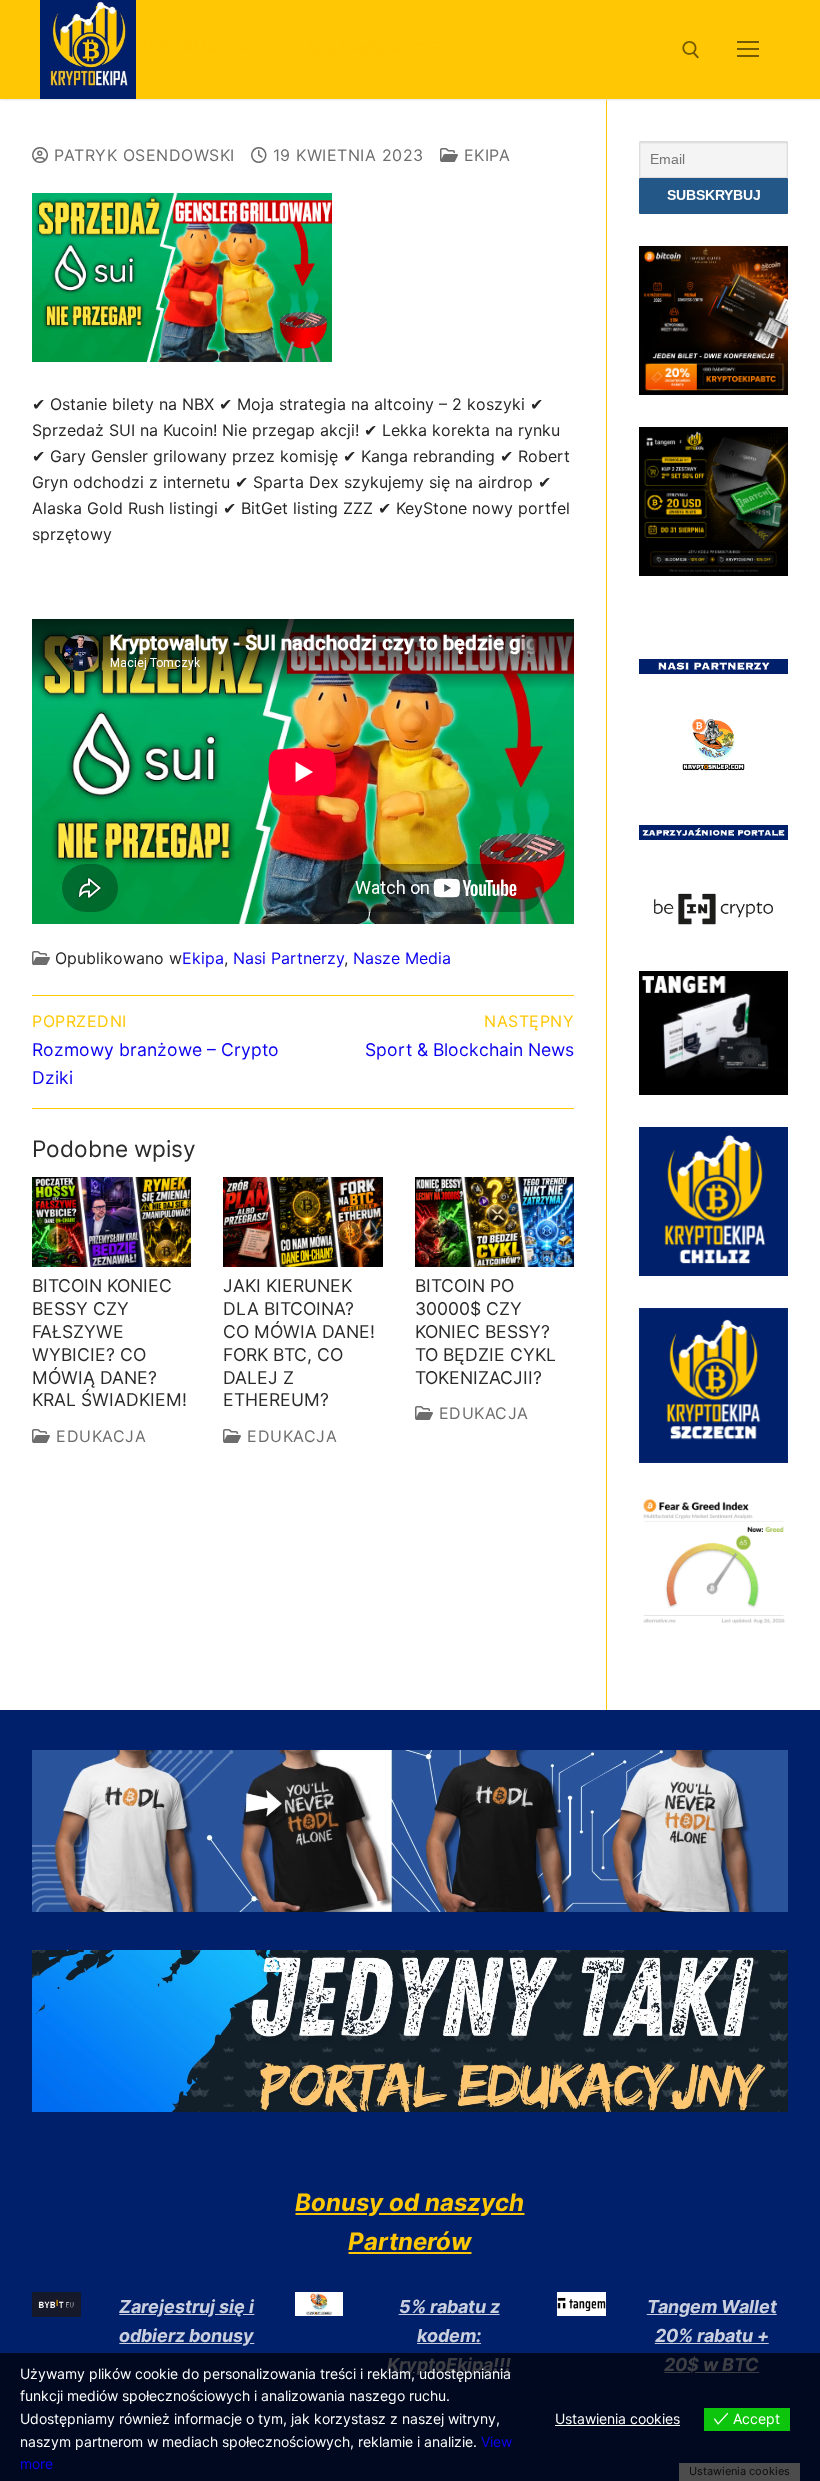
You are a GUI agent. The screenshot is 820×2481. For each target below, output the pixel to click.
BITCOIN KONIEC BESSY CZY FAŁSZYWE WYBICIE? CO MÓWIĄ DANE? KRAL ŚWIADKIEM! (109, 1342)
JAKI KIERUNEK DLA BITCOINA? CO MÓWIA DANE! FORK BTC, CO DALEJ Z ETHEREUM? (299, 1342)
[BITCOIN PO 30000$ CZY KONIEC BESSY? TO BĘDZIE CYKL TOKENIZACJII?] (494, 1222)
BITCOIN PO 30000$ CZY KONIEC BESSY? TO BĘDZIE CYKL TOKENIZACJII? (485, 1331)
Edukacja (98, 1436)
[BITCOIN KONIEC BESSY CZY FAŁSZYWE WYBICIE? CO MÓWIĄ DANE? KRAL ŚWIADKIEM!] (111, 1222)
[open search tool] (691, 50)
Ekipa (484, 155)
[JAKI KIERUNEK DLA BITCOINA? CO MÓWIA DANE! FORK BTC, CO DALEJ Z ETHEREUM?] (302, 1222)
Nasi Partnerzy (288, 958)
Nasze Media (402, 958)
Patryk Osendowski (142, 155)
